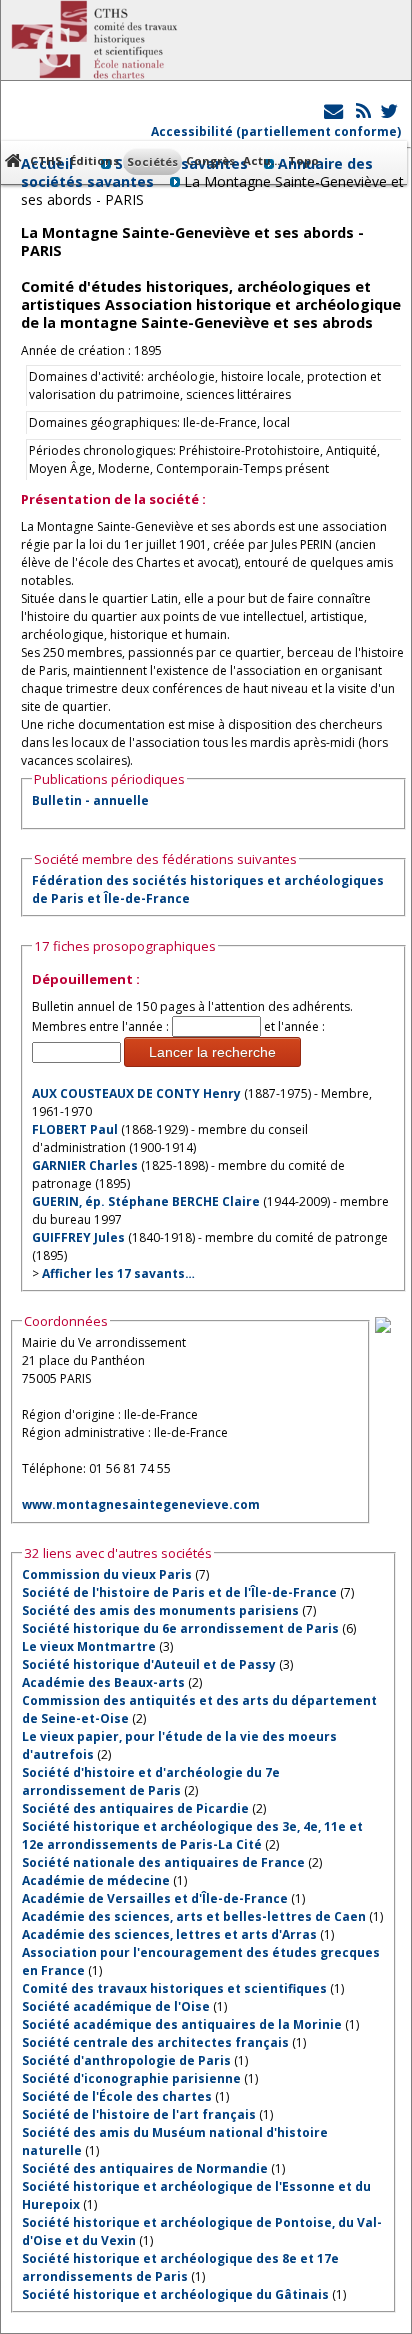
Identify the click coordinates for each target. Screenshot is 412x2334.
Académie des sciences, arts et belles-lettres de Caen (194, 1916)
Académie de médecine (96, 1880)
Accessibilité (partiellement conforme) (276, 131)
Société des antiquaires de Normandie (145, 2168)
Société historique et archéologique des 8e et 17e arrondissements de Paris (180, 2267)
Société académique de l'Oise (116, 2006)
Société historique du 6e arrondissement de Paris (180, 1628)
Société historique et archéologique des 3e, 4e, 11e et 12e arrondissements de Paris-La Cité (192, 1835)
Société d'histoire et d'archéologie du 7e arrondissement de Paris (151, 1781)
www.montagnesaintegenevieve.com (141, 1504)
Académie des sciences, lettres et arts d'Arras (169, 1934)
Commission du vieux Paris (107, 1574)
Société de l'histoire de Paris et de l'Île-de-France (179, 1592)
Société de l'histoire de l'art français (139, 2114)
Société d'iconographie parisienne (131, 2078)
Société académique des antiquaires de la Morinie (182, 2024)
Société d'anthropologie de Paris (126, 2060)
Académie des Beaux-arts (103, 1682)
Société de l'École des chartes (117, 2096)
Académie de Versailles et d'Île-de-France (155, 1898)
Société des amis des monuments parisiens (160, 1610)
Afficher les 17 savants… (118, 1273)
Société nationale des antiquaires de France (163, 1862)
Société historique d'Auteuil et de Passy (149, 1664)
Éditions (94, 160)
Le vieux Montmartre (89, 1646)
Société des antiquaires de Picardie (135, 1808)
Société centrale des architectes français (155, 2042)
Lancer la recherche (212, 1052)
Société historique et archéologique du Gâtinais (175, 2294)
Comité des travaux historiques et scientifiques (174, 1988)
